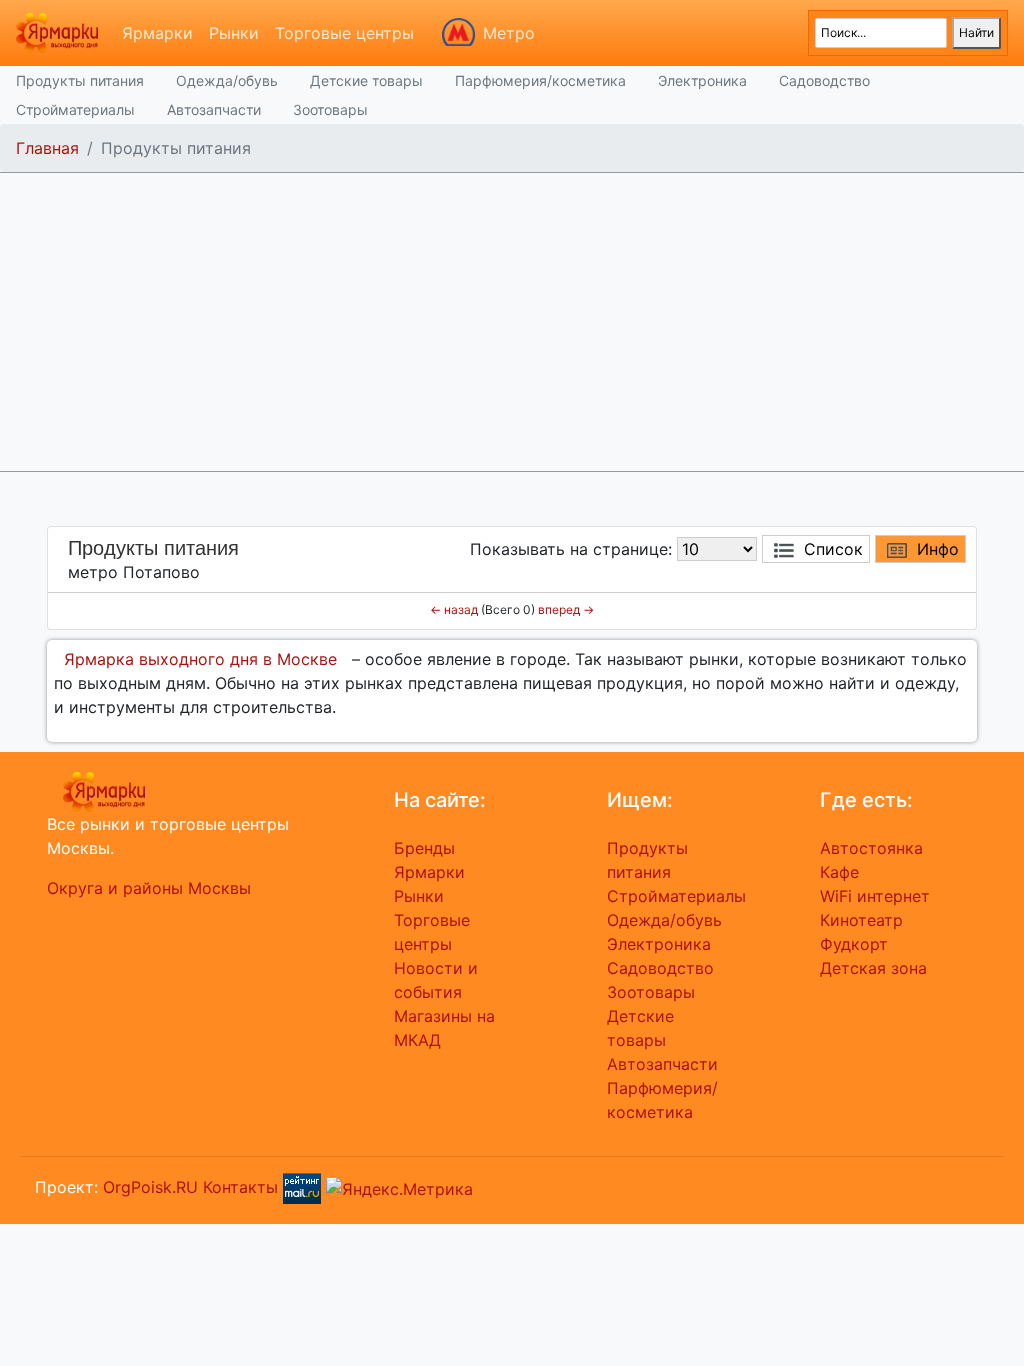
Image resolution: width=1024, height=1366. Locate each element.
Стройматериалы (75, 109)
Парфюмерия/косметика (540, 80)
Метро (509, 33)
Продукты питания (80, 80)
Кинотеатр (861, 920)
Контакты (240, 1187)
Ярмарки (157, 33)
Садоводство (824, 80)
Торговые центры (344, 33)
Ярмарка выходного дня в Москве (200, 659)
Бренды (424, 848)
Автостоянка (871, 848)
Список (833, 549)
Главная (47, 148)
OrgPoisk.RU (150, 1187)
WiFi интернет (875, 896)
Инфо (938, 549)
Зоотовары (330, 109)
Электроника (702, 80)
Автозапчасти (214, 109)
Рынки (234, 33)
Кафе (839, 872)
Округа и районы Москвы (149, 888)
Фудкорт (854, 944)
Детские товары (366, 80)
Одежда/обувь (227, 80)
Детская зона (873, 968)
